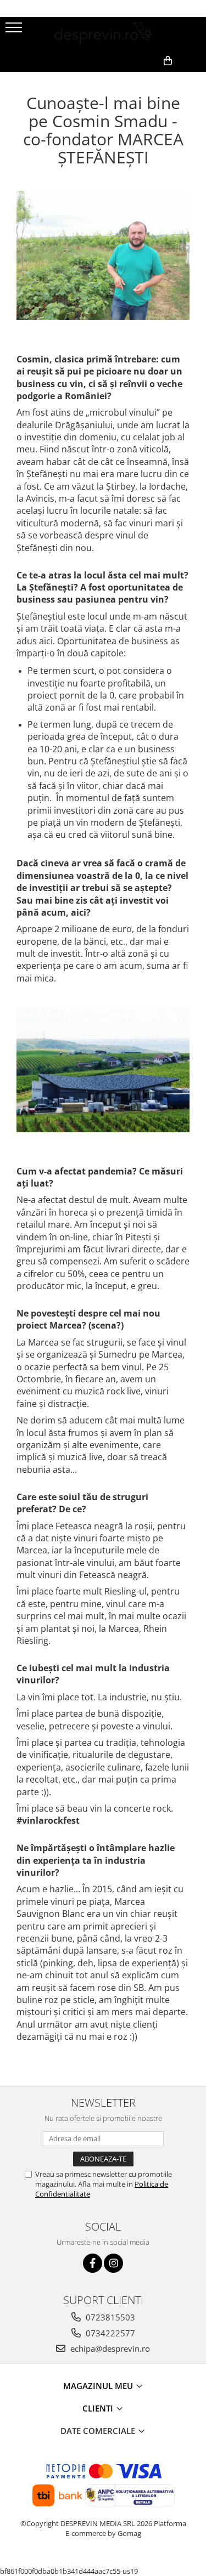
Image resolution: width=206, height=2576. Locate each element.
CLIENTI (99, 2408)
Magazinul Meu (99, 2386)
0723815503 (109, 2317)
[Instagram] (113, 2263)
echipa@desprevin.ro (109, 2348)
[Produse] (15, 31)
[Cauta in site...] (194, 78)
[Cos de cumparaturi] (144, 78)
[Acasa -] (103, 33)
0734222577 (109, 2333)
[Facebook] (93, 2263)
